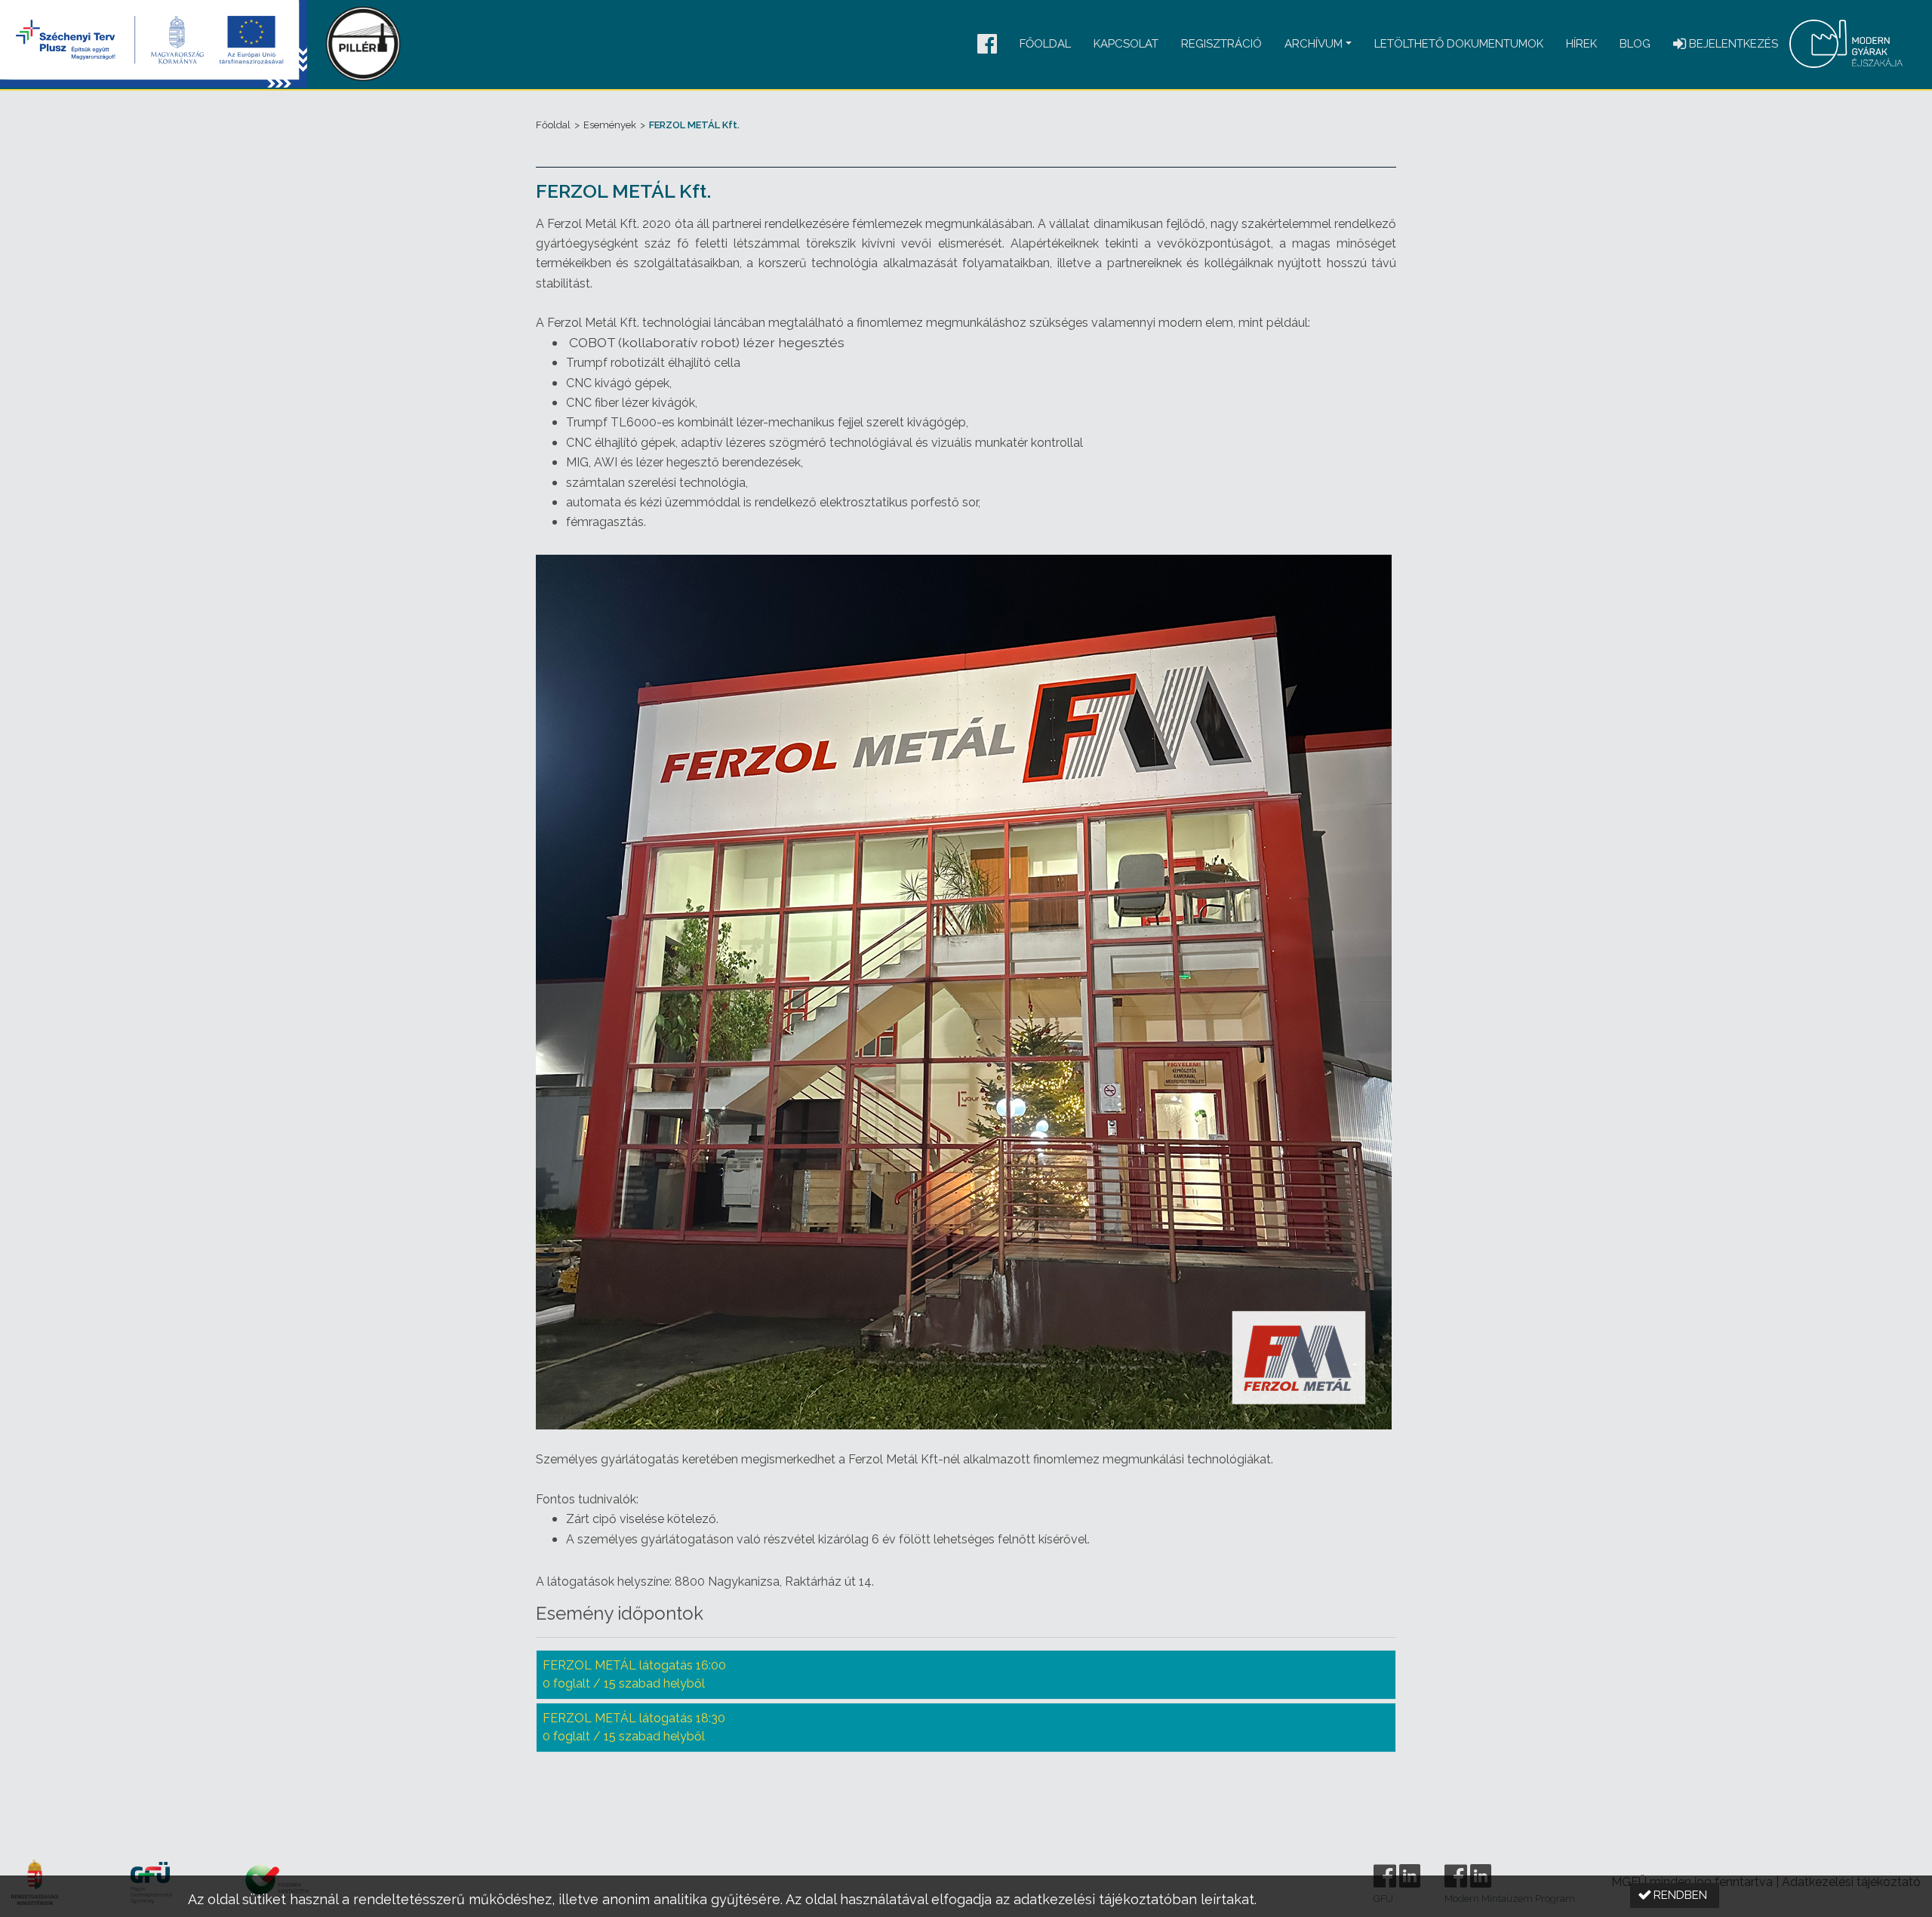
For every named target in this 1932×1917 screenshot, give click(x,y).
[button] (987, 45)
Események (610, 125)
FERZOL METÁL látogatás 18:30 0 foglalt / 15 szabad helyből (634, 1727)
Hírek (1581, 44)
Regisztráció (1221, 44)
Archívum (1314, 44)
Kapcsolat (1126, 44)
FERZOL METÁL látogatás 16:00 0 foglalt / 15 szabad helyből (634, 1674)
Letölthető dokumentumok (1459, 44)
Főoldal (1045, 44)
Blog (1635, 44)
